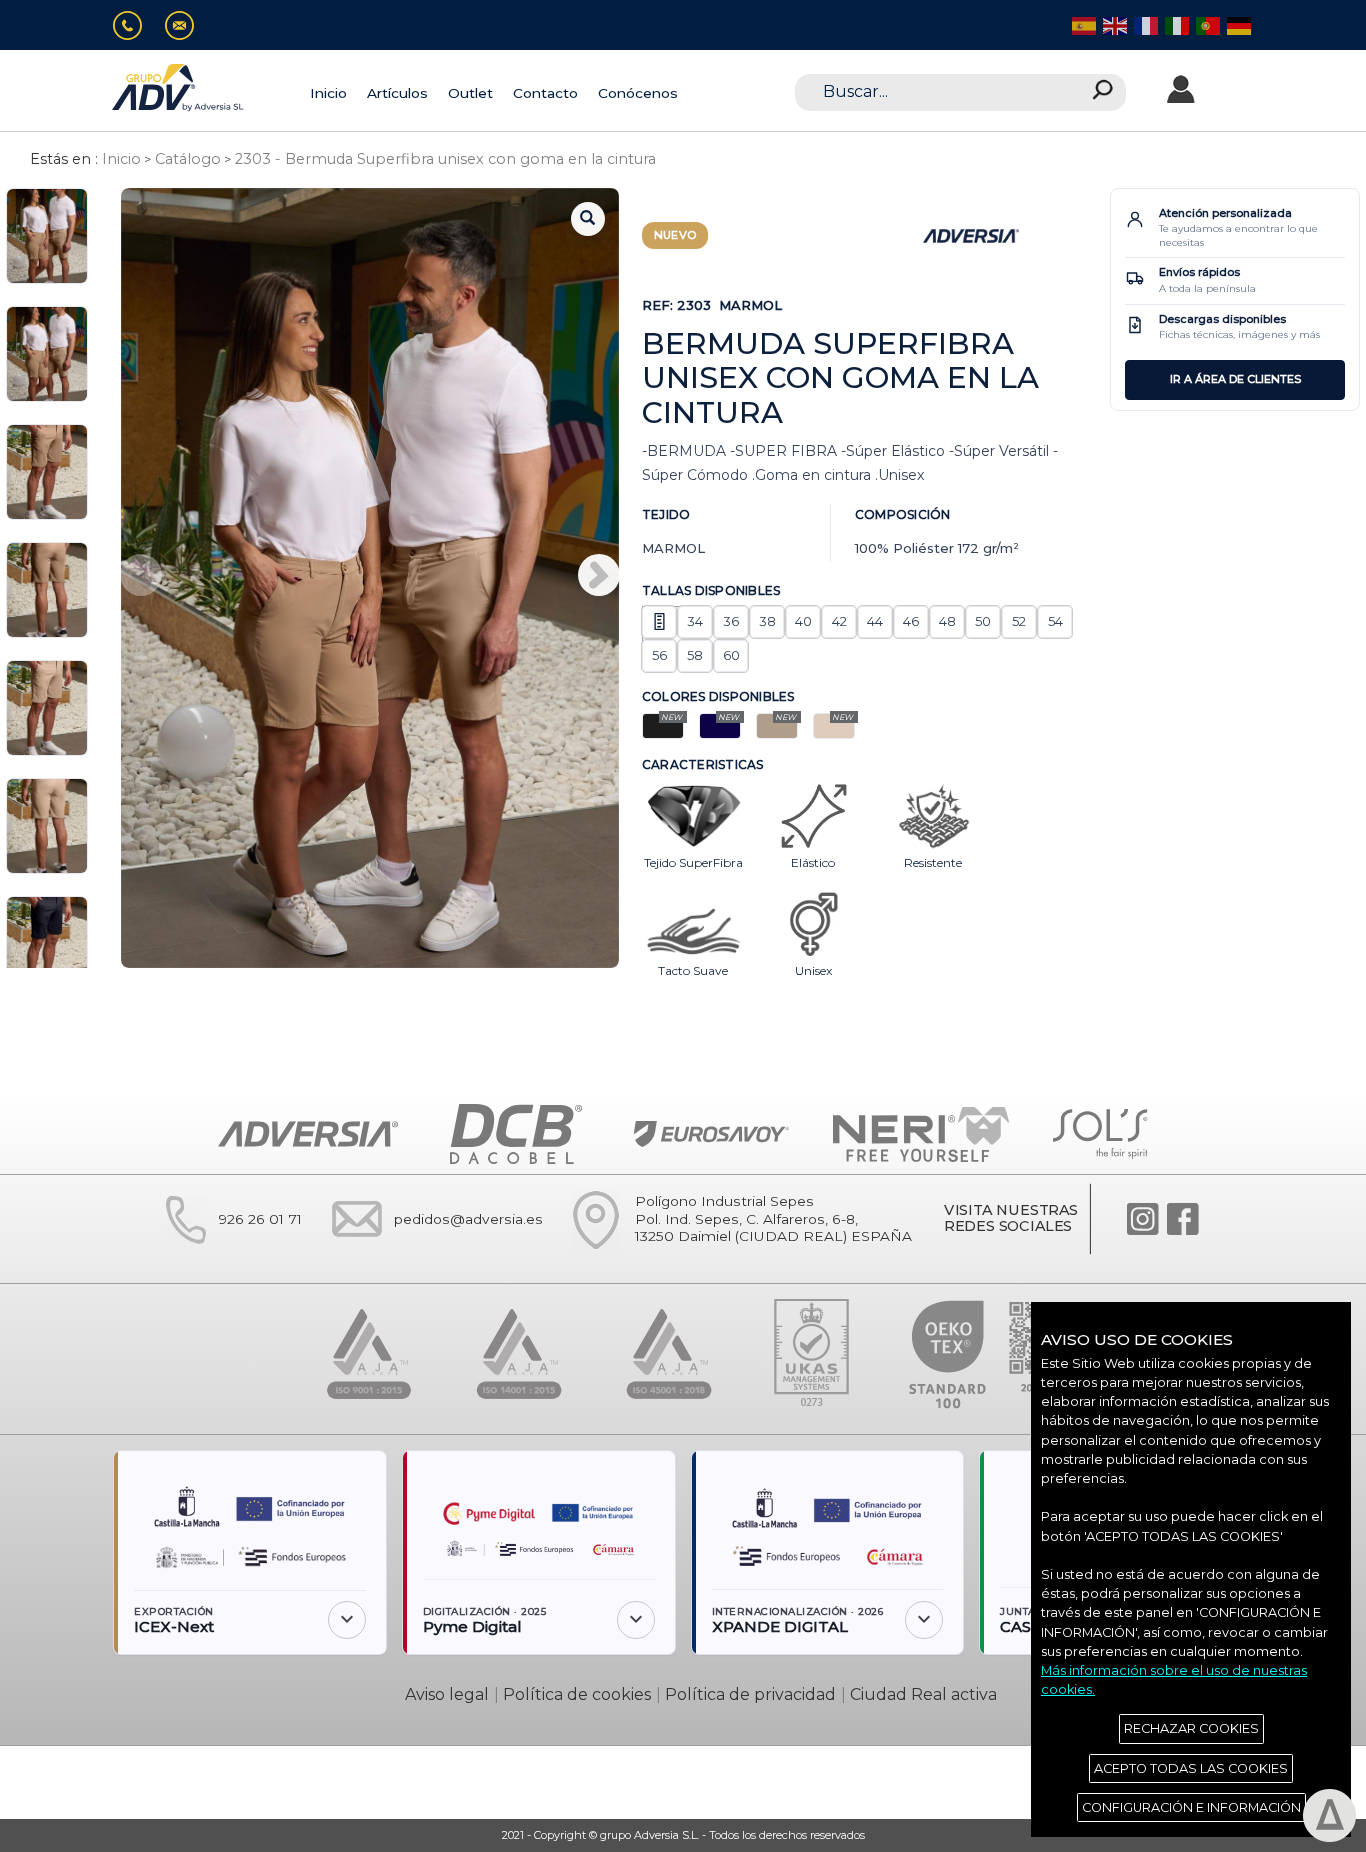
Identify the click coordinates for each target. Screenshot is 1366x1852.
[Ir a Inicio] (179, 87)
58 (695, 655)
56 (659, 655)
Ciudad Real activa (923, 1694)
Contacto (545, 93)
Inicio (328, 93)
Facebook (1183, 1219)
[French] (1144, 24)
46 (911, 621)
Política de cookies (577, 1694)
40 (803, 621)
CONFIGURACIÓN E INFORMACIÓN (1191, 1807)
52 (1019, 621)
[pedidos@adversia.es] (187, 25)
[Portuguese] (1206, 24)
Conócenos (638, 93)
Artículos (397, 93)
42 (839, 621)
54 (1055, 621)
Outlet (470, 93)
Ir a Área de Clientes (1235, 379)
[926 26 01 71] (135, 25)
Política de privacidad (750, 1694)
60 (731, 655)
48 (947, 621)
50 (983, 621)
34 (695, 621)
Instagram (1143, 1219)
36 (731, 621)
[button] (599, 575)
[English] (1113, 24)
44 (875, 621)
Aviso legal (447, 1694)
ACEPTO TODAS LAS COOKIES (1191, 1768)
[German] (1237, 24)
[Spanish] (1082, 24)
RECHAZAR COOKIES (1191, 1728)
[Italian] (1175, 24)
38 (767, 621)
